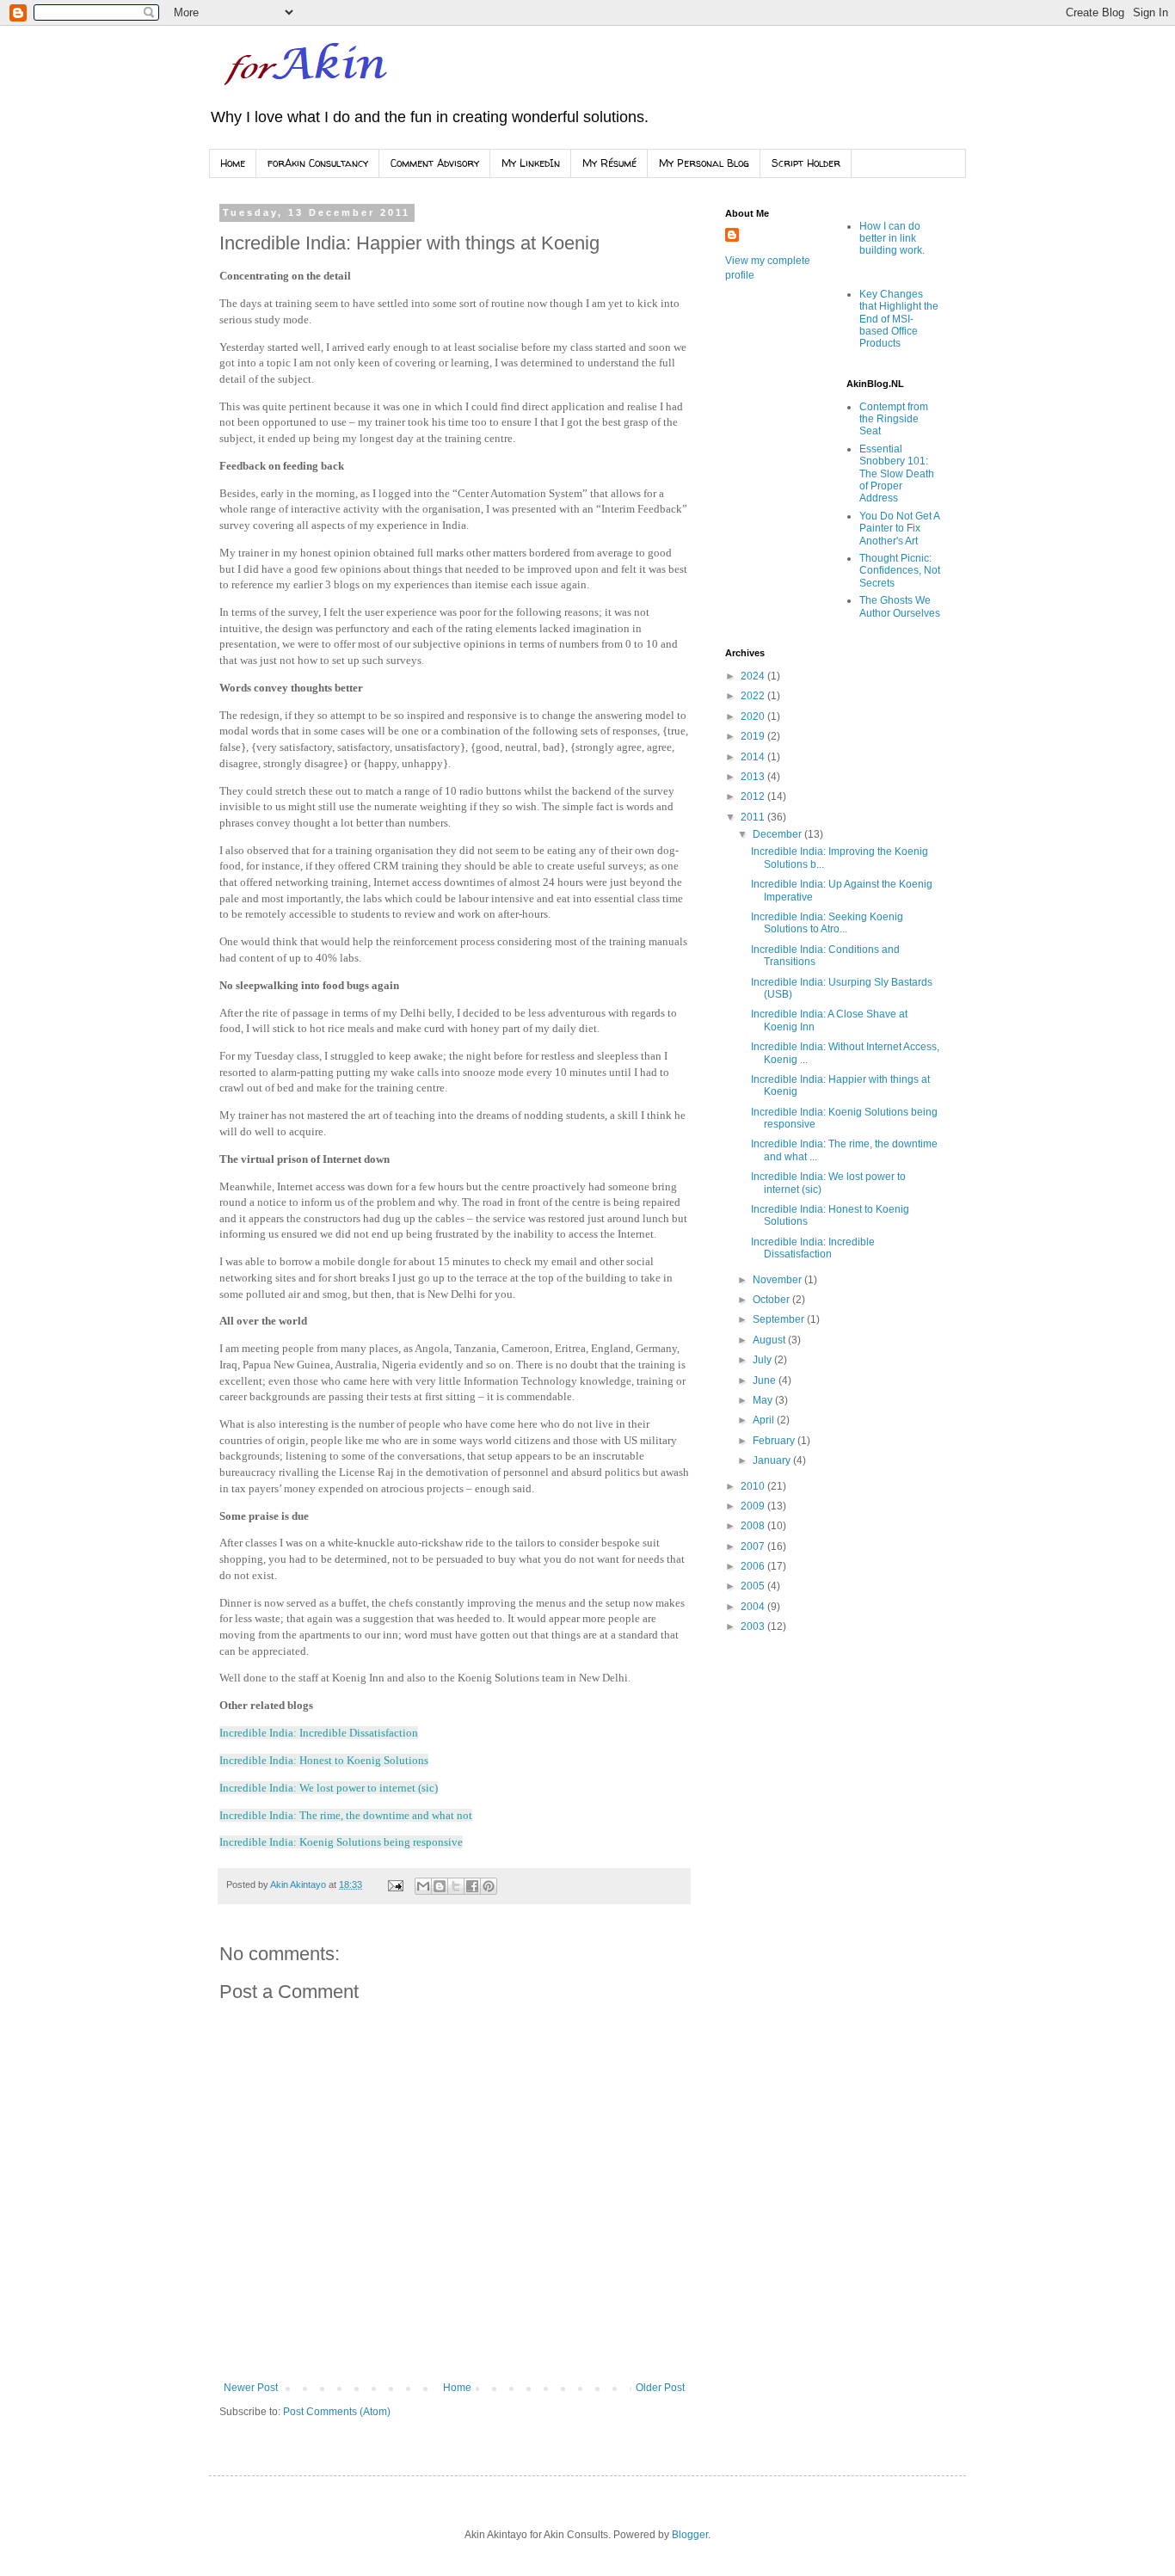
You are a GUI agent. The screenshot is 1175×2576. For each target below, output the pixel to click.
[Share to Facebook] (472, 1886)
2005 (754, 1586)
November (778, 1280)
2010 (754, 1486)
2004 (754, 1607)
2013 (754, 777)
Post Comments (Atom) (337, 2412)
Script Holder (806, 163)
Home (233, 163)
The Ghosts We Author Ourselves (900, 606)
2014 (754, 757)
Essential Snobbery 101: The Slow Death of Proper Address (897, 474)
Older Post (660, 2388)
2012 (754, 796)
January (773, 1460)
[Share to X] (456, 1886)
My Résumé (609, 163)
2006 (754, 1566)
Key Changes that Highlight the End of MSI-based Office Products (899, 319)
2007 (754, 1546)
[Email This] (423, 1886)
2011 (754, 817)
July (763, 1360)
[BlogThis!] (440, 1886)
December (778, 834)
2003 (754, 1626)
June (766, 1380)
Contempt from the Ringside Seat (894, 419)
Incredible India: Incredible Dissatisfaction (813, 1248)
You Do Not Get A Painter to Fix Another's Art (899, 529)
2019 (754, 736)
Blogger (690, 2535)
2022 (754, 696)
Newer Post (251, 2388)
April (765, 1420)
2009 (754, 1506)
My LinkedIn (531, 163)
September (780, 1319)
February (775, 1441)
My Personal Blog (704, 163)
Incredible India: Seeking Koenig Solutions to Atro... (827, 923)
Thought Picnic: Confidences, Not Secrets (900, 571)
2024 (754, 676)
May (764, 1400)
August (770, 1340)
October (772, 1300)
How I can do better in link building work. (892, 239)
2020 (754, 716)
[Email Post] (395, 1884)
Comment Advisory (435, 163)
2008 (754, 1526)
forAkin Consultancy (318, 163)
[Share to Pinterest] (489, 1886)
